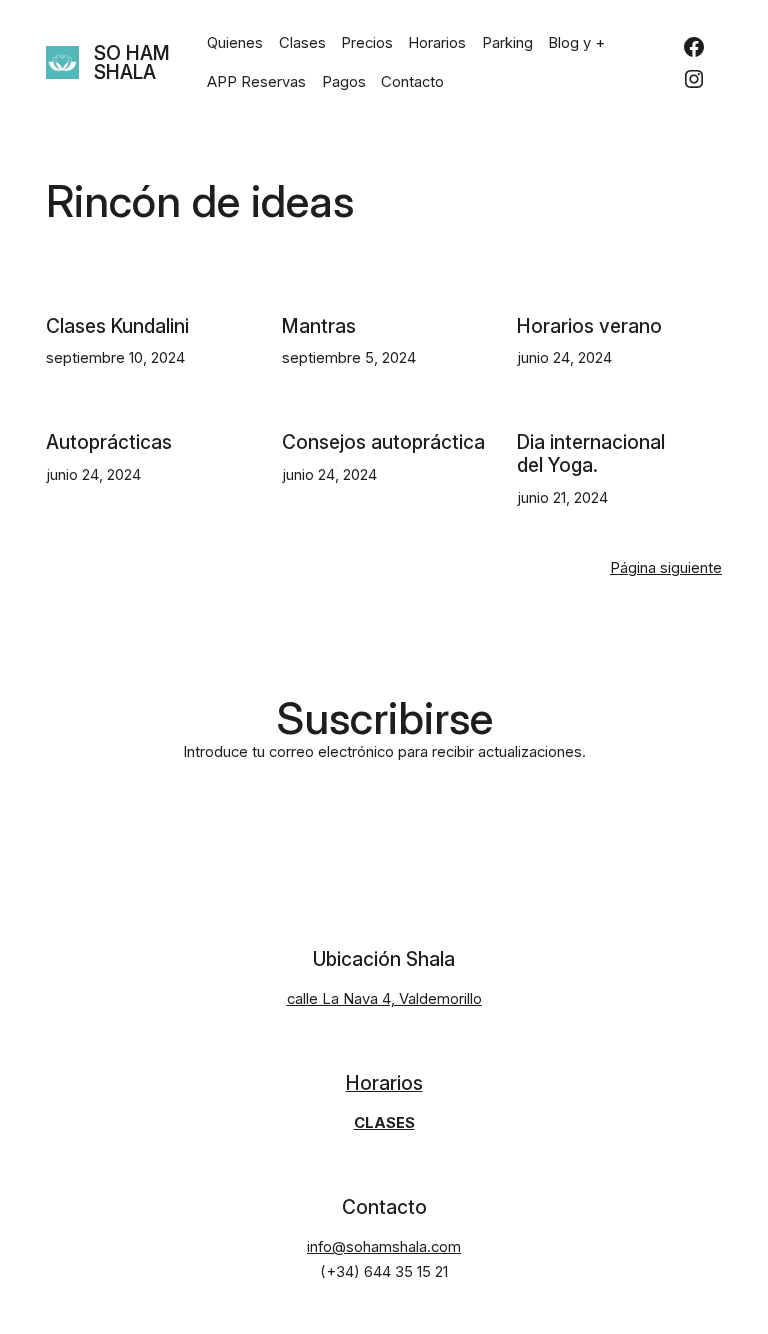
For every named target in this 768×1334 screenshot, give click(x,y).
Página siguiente (666, 568)
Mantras (319, 327)
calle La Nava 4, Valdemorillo (384, 999)
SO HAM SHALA (132, 63)
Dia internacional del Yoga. (591, 454)
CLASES (384, 1123)
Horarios (384, 1083)
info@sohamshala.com (384, 1247)
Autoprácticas (109, 443)
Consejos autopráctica (383, 443)
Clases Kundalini (117, 327)
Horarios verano (589, 327)
